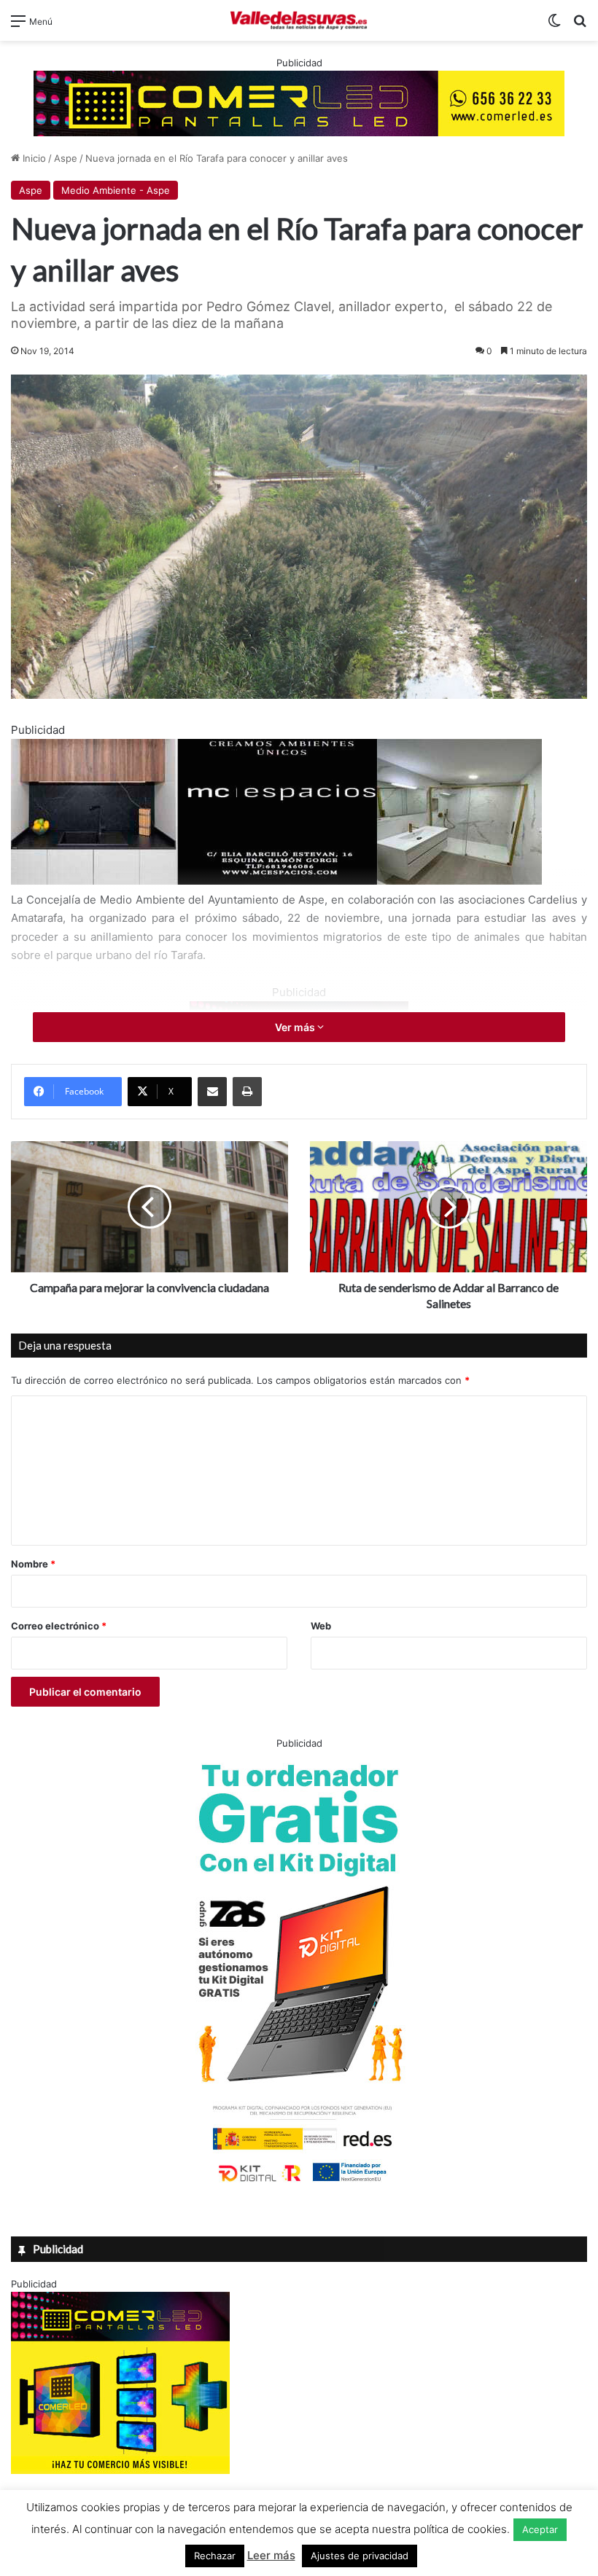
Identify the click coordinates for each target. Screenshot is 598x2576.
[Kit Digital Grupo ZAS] (299, 2185)
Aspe (66, 158)
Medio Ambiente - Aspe (116, 190)
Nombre (33, 1564)
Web (321, 1626)
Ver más (296, 1027)
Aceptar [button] (540, 2529)
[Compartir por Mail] (212, 1092)
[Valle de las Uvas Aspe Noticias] (299, 20)
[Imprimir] (247, 1092)
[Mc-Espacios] (276, 881)
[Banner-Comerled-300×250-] (120, 2470)
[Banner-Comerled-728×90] (299, 102)
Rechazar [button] (215, 2556)
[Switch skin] (554, 26)
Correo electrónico (59, 1626)
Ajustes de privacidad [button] (360, 2556)
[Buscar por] (580, 26)
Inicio (33, 158)
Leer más (271, 2555)
